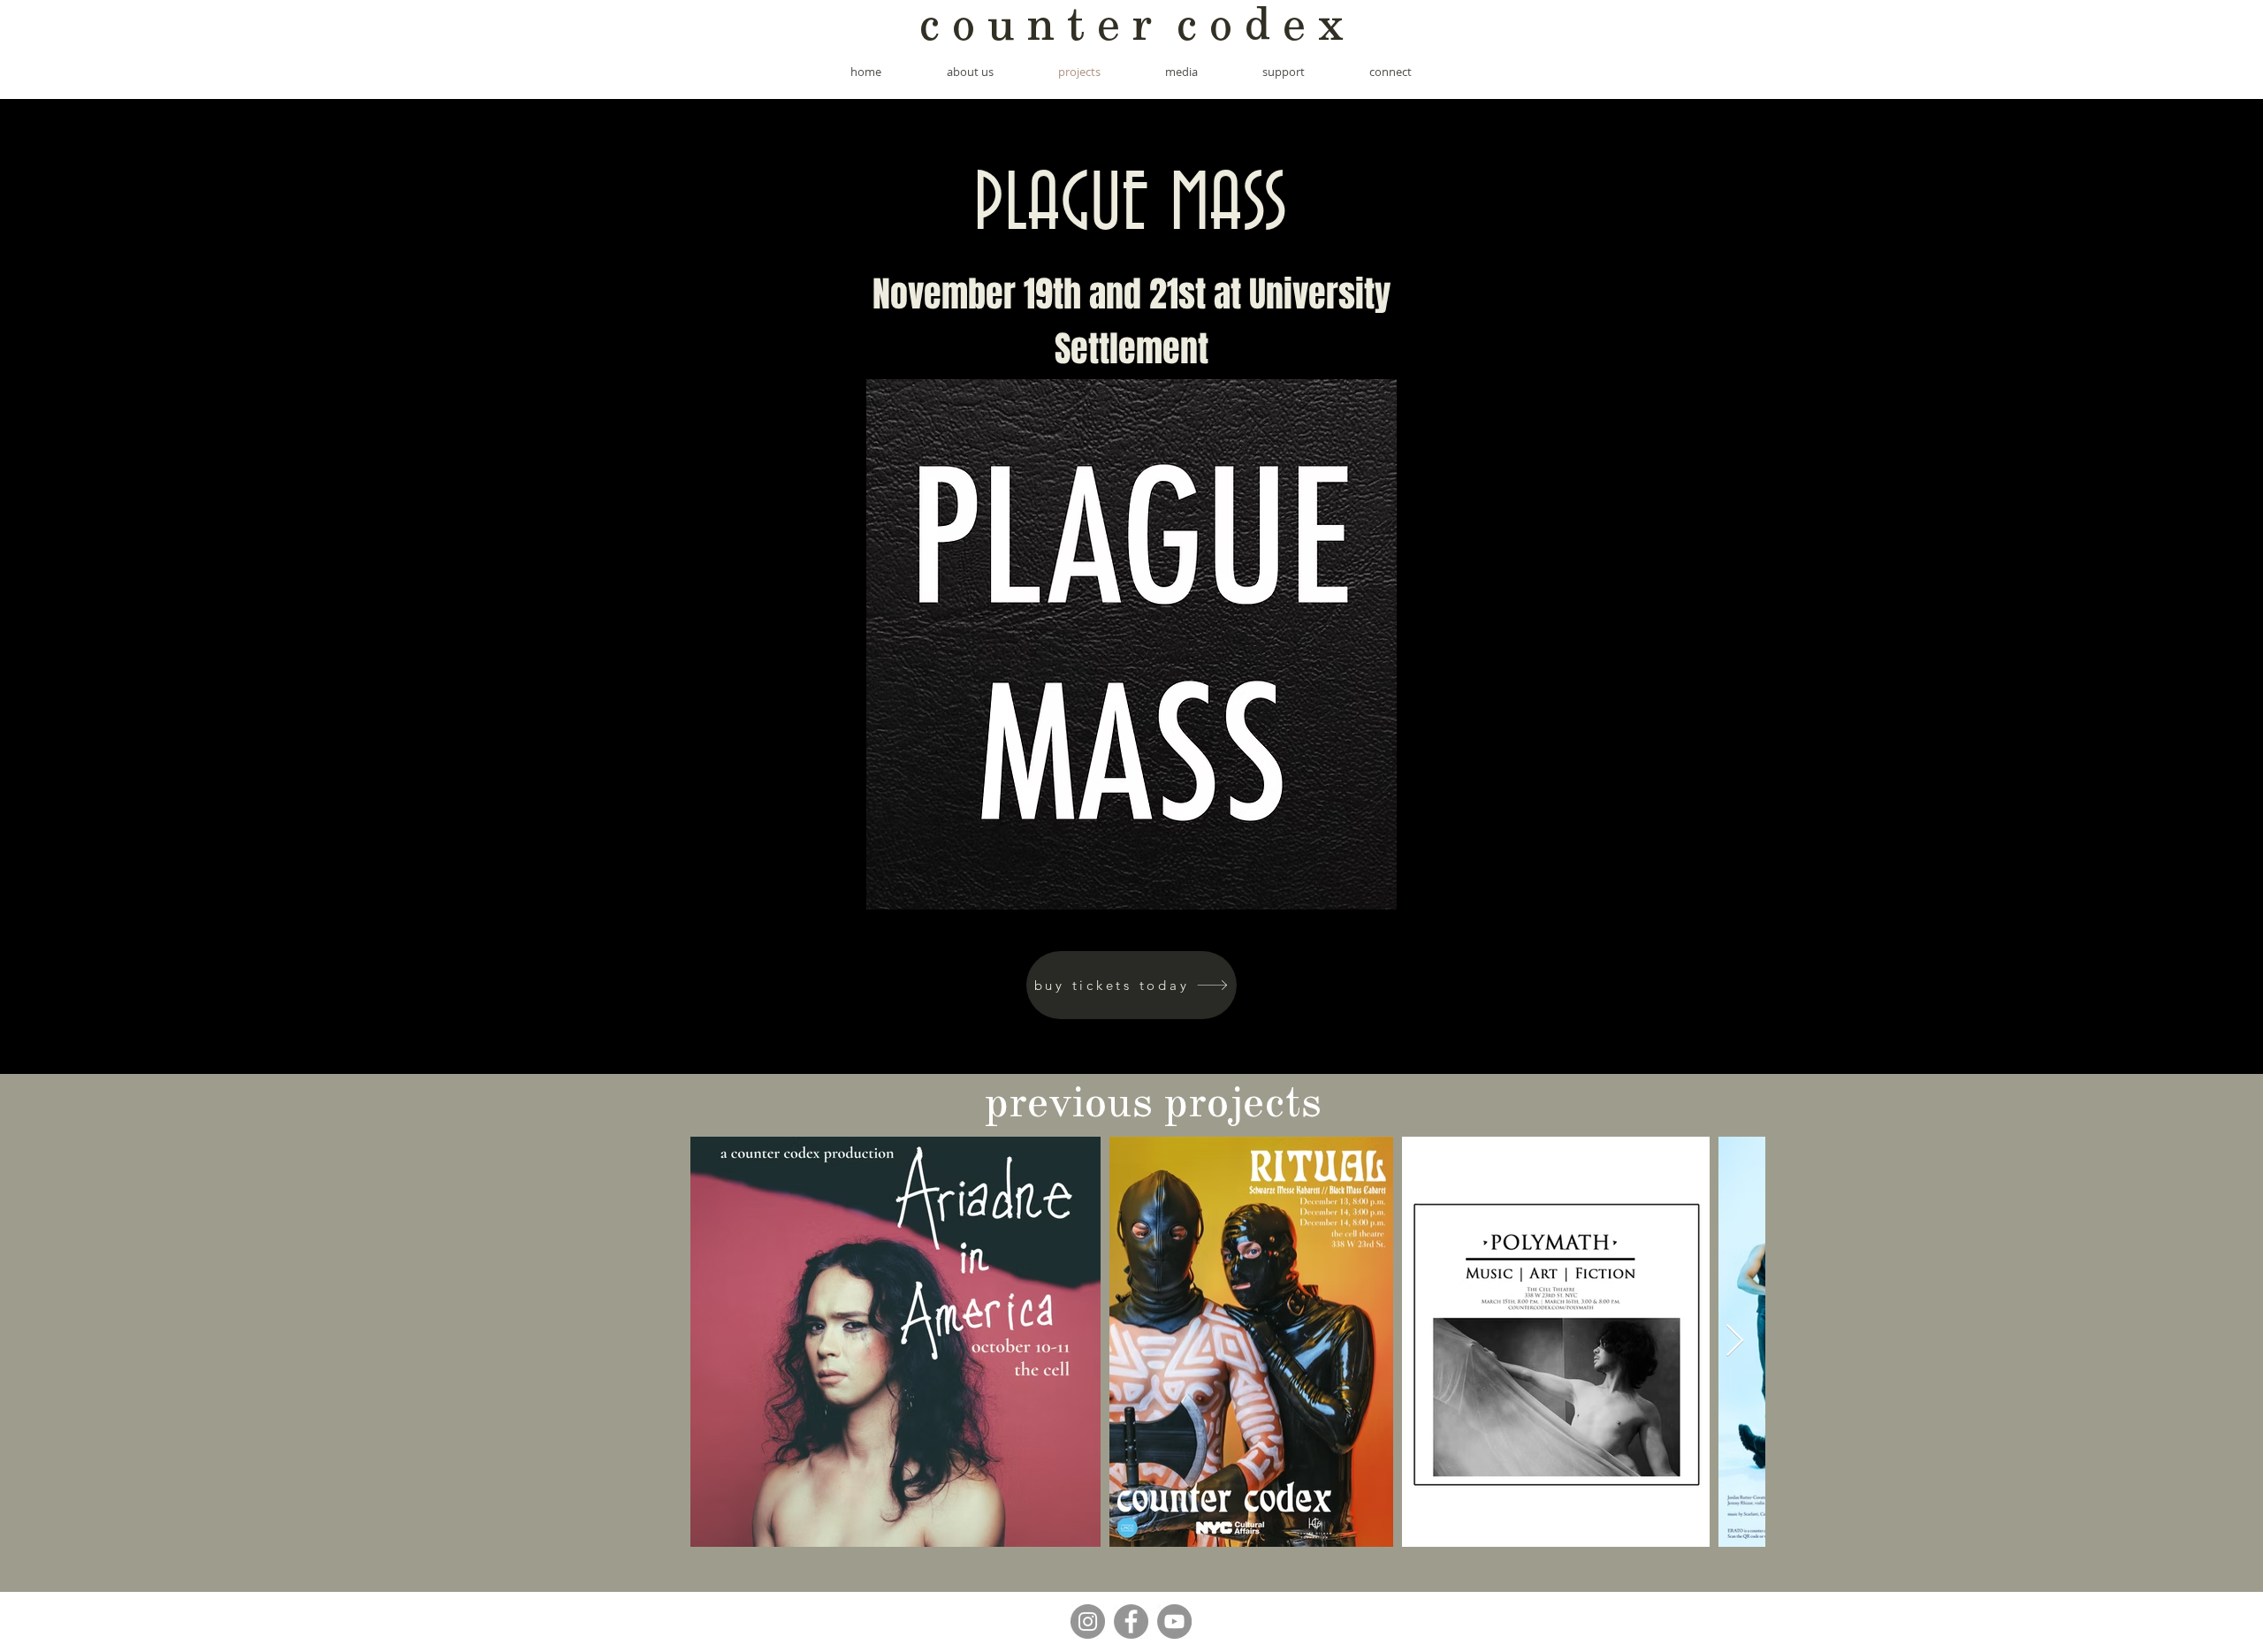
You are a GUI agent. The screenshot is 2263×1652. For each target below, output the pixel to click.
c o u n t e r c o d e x (1131, 29)
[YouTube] (1174, 1622)
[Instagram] (1088, 1622)
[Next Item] (1735, 1341)
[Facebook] (1131, 1622)
